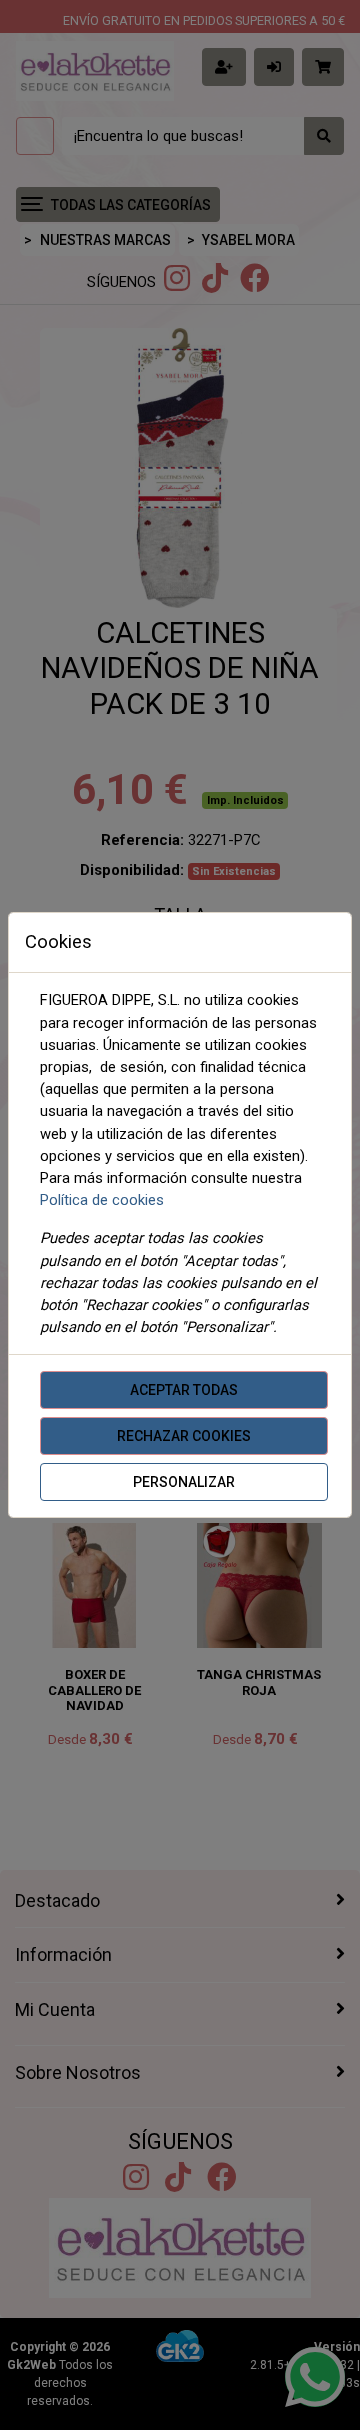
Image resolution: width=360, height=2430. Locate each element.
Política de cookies (102, 1200)
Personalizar (184, 1482)
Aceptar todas (184, 1390)
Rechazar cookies (184, 1436)
